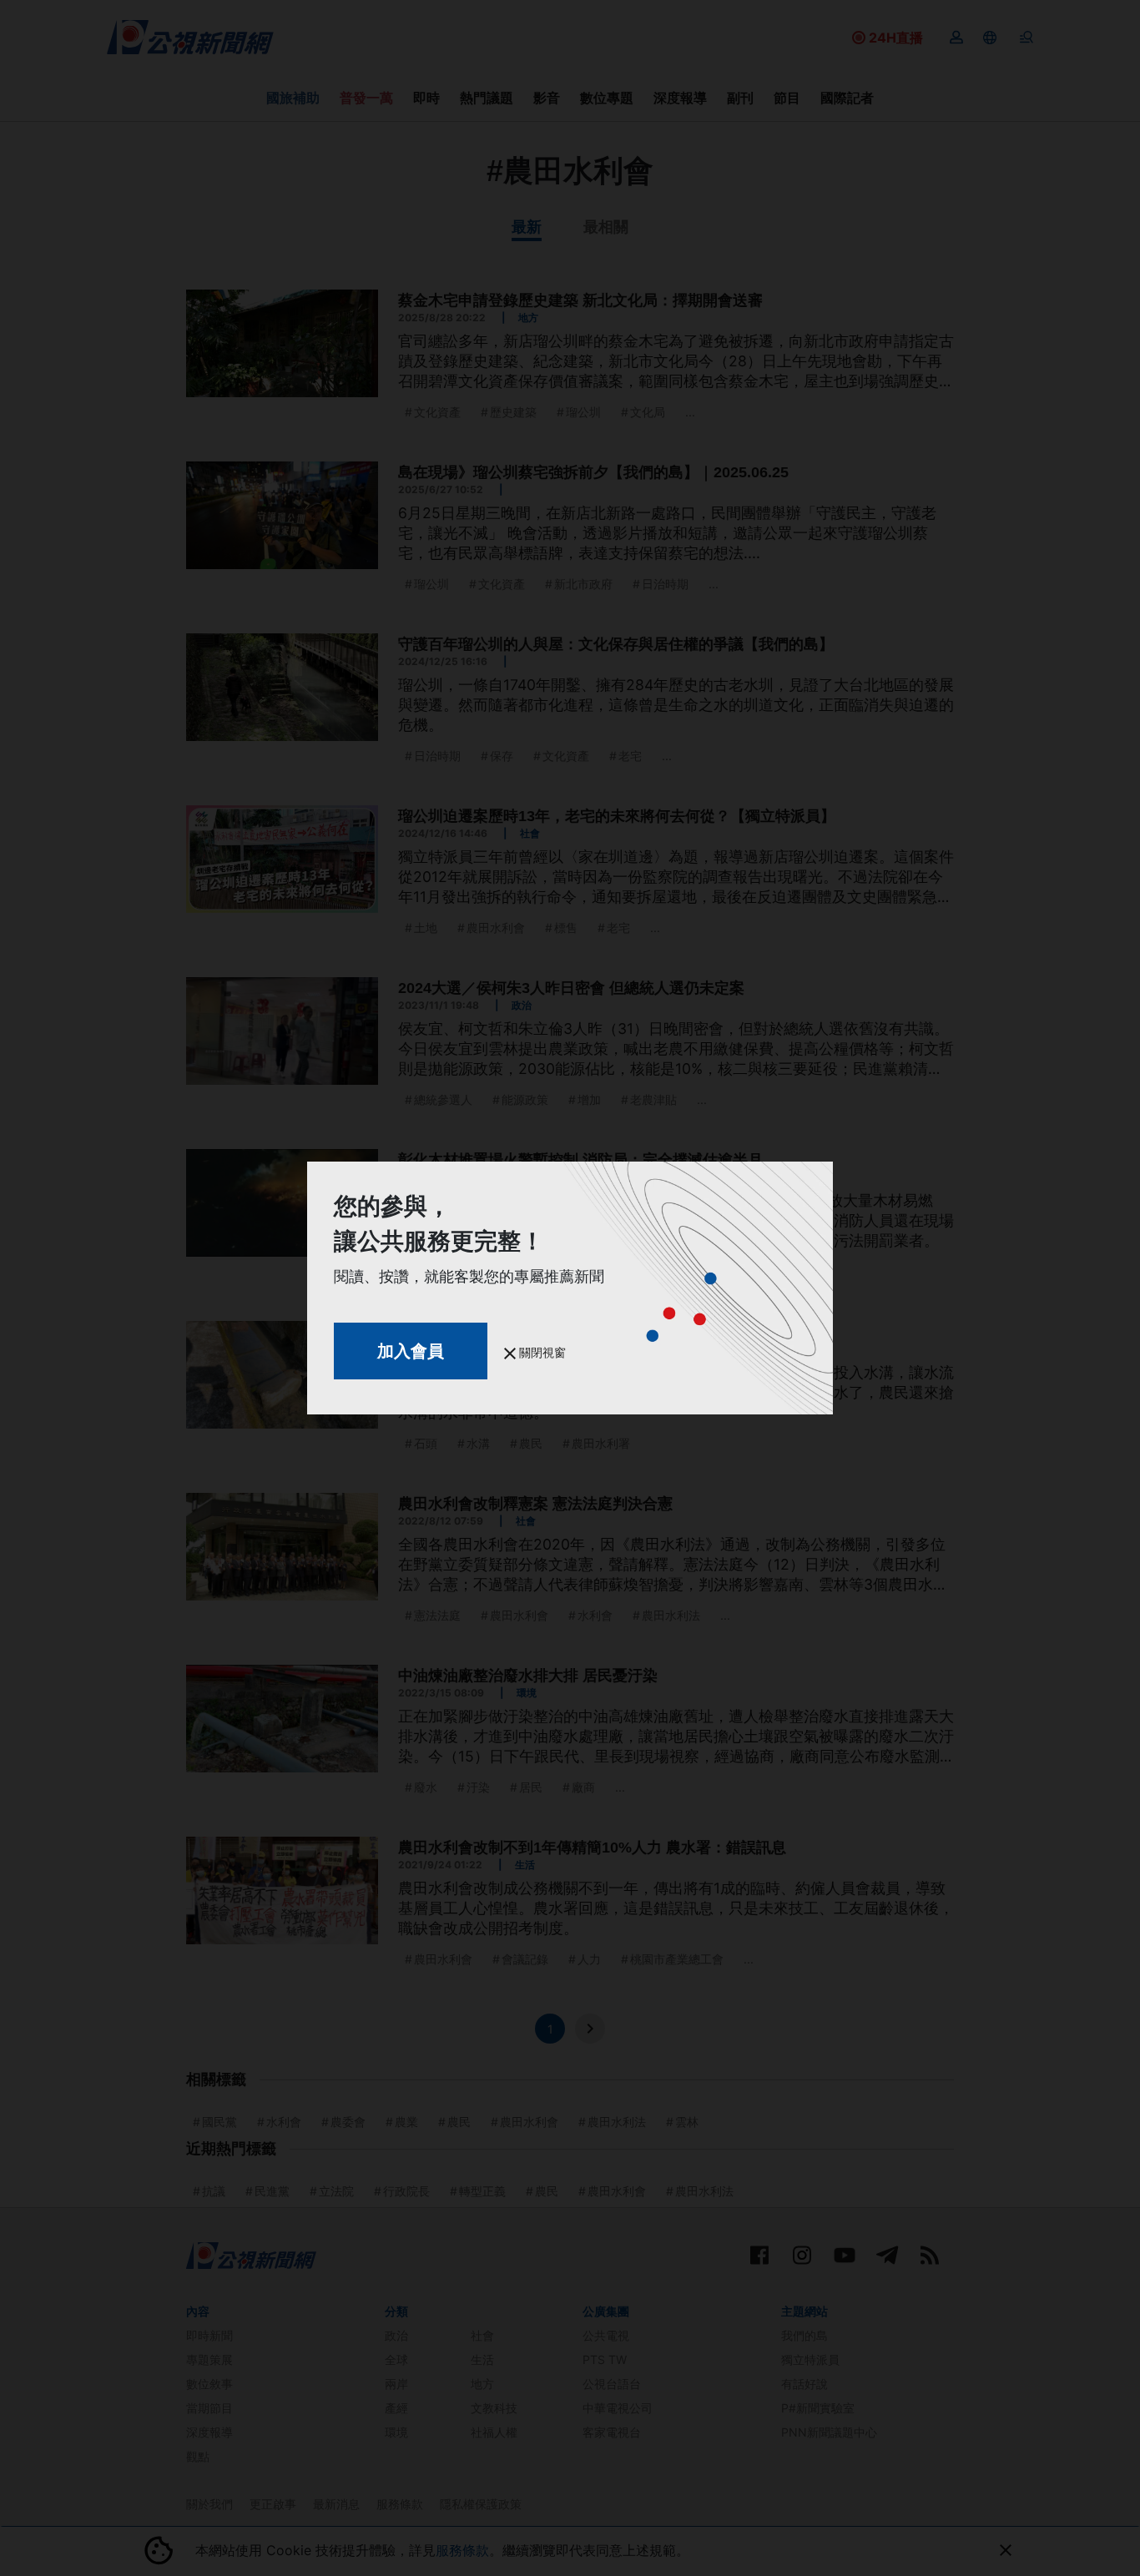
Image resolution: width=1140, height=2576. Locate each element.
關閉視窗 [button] (541, 1352)
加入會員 (411, 1351)
